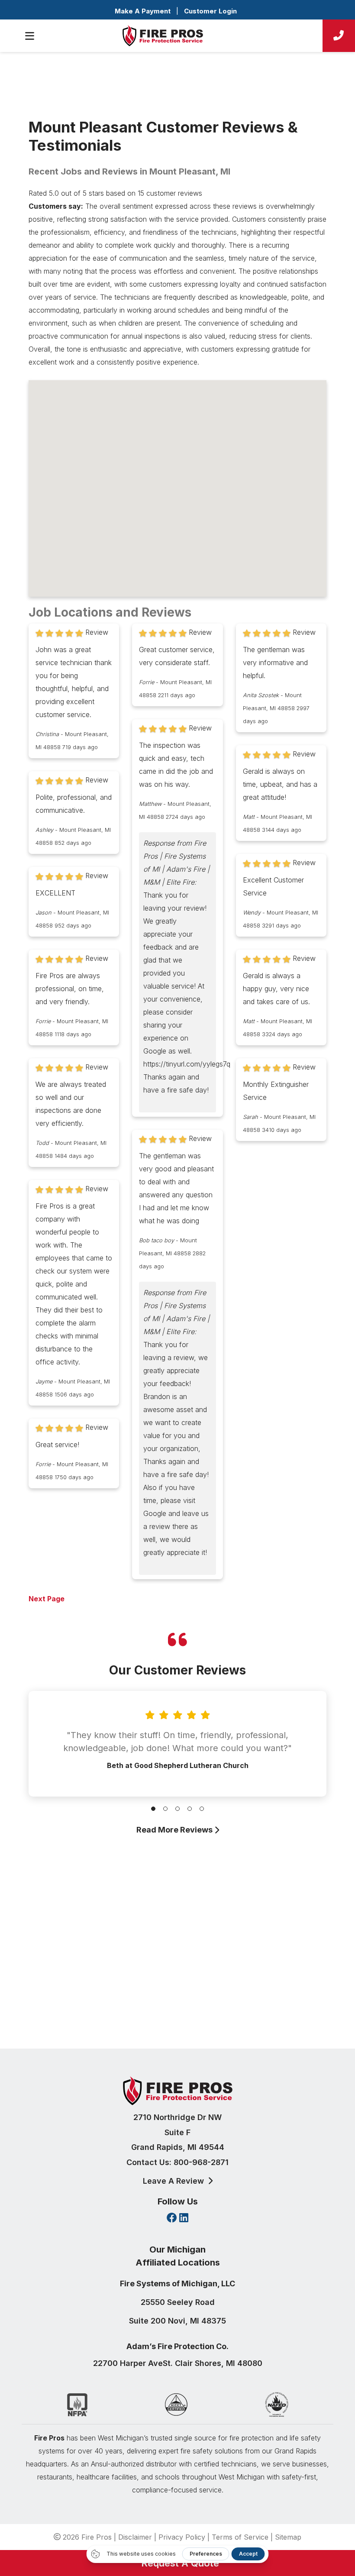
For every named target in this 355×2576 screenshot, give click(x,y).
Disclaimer (135, 2537)
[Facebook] (172, 2219)
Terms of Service (240, 2537)
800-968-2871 (201, 2162)
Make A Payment (143, 11)
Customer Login (210, 11)
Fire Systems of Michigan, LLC (177, 2283)
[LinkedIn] (184, 2219)
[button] (153, 1809)
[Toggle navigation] (29, 36)
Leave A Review (174, 2181)
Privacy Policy (182, 2537)
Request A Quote (177, 2563)
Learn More (175, 2006)
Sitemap (288, 2537)
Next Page (47, 1599)
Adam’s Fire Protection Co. (177, 2346)
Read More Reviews (175, 1830)
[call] (339, 36)
